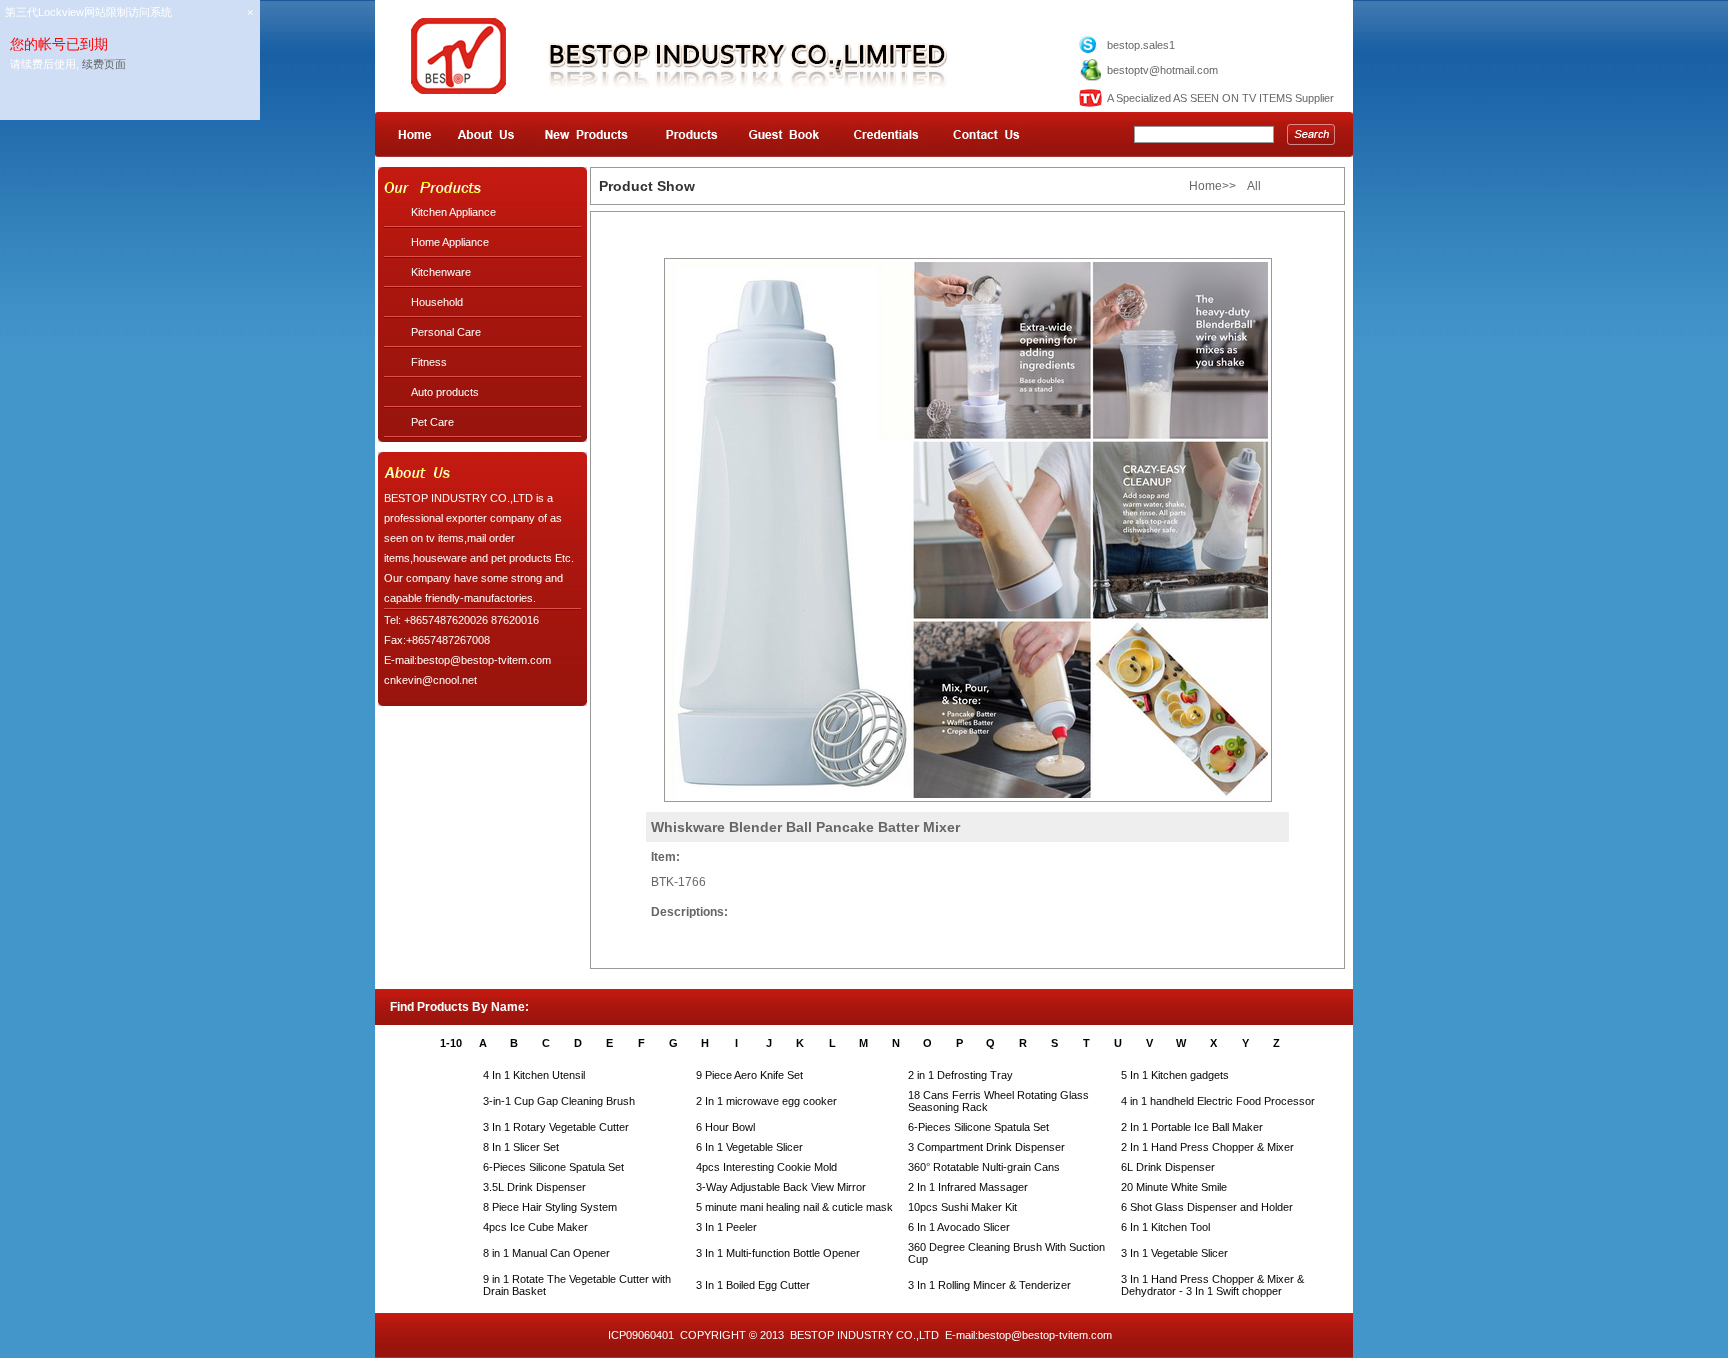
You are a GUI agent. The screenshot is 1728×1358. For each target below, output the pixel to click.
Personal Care (446, 332)
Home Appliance (450, 242)
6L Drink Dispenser (1168, 1167)
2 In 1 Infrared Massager (968, 1187)
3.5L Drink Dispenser (534, 1187)
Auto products (445, 392)
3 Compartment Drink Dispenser (986, 1147)
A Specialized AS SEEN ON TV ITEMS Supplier (1220, 98)
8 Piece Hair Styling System (550, 1207)
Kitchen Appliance (453, 212)
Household (437, 302)
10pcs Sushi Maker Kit (962, 1207)
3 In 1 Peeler (726, 1227)
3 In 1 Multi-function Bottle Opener (778, 1253)
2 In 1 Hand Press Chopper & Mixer (1207, 1147)
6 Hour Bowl (725, 1127)
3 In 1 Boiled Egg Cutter (753, 1285)
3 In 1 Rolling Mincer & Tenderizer (989, 1285)
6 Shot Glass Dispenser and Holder (1207, 1207)
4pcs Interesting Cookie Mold (766, 1167)
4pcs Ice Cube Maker (535, 1227)
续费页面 (104, 64)
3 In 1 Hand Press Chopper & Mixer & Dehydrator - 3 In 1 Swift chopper (1212, 1285)
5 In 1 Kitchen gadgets (1175, 1075)
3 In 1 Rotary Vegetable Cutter (556, 1127)
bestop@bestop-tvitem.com (1045, 1335)
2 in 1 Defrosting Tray (960, 1075)
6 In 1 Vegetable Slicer (749, 1147)
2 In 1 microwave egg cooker (766, 1101)
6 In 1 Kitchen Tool (1165, 1227)
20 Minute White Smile (1174, 1187)
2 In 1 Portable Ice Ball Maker (1192, 1127)
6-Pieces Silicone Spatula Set (978, 1127)
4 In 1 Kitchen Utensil (534, 1075)
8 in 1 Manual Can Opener (546, 1253)
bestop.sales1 (1141, 45)
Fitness (429, 362)
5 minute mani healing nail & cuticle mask (794, 1207)
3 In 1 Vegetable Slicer (1174, 1253)
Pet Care (432, 422)
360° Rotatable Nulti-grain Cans (984, 1167)
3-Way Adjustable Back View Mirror (781, 1187)
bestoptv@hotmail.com (1162, 70)
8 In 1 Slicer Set (521, 1147)
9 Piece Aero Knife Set (749, 1075)
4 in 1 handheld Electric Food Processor (1218, 1101)
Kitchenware (441, 272)
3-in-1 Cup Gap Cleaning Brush (559, 1101)
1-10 (451, 1043)
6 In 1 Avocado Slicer (959, 1227)
